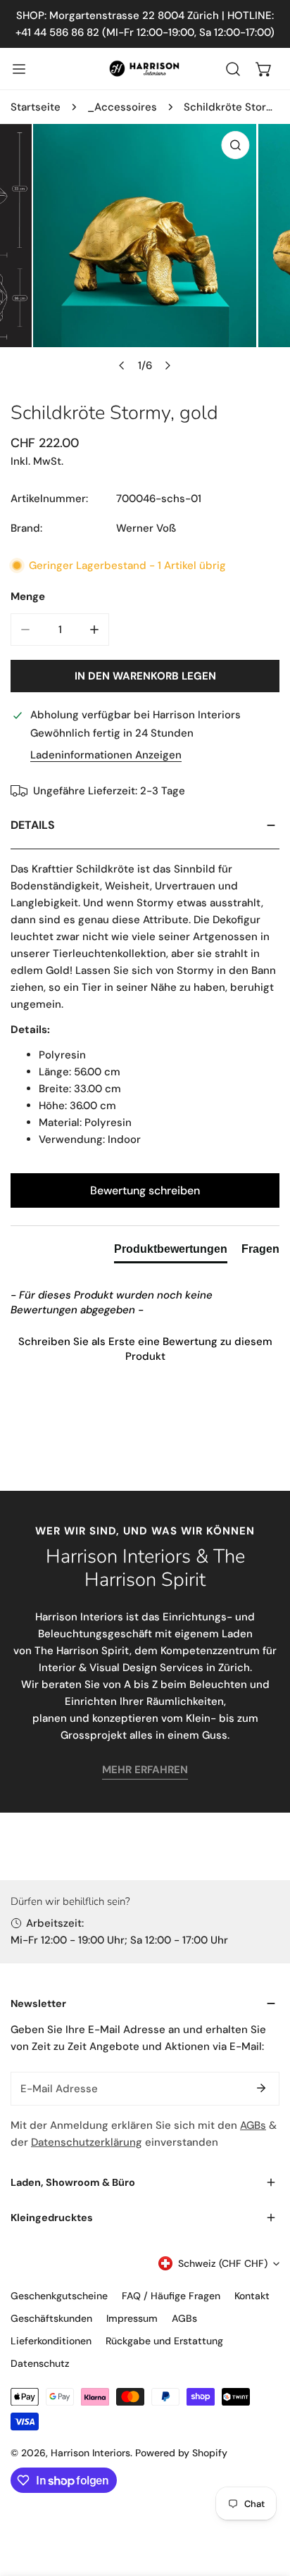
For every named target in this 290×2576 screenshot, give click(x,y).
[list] (145, 252)
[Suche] (233, 69)
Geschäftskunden (51, 2318)
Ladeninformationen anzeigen (106, 755)
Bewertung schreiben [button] (145, 1190)
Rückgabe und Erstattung (164, 2341)
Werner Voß (146, 528)
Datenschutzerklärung (87, 2142)
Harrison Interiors (90, 2453)
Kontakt (252, 2296)
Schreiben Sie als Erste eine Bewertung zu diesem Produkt (145, 1349)
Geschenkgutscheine (59, 2296)
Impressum (132, 2318)
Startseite (36, 107)
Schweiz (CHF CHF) (223, 2263)
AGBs (253, 2125)
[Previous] (122, 365)
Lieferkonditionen (51, 2341)
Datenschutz (40, 2363)
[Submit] (261, 2088)
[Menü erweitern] (19, 69)
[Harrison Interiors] (145, 68)
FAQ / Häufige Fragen (171, 2296)
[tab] (171, 1252)
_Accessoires (122, 107)
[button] (264, 69)
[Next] (168, 365)
